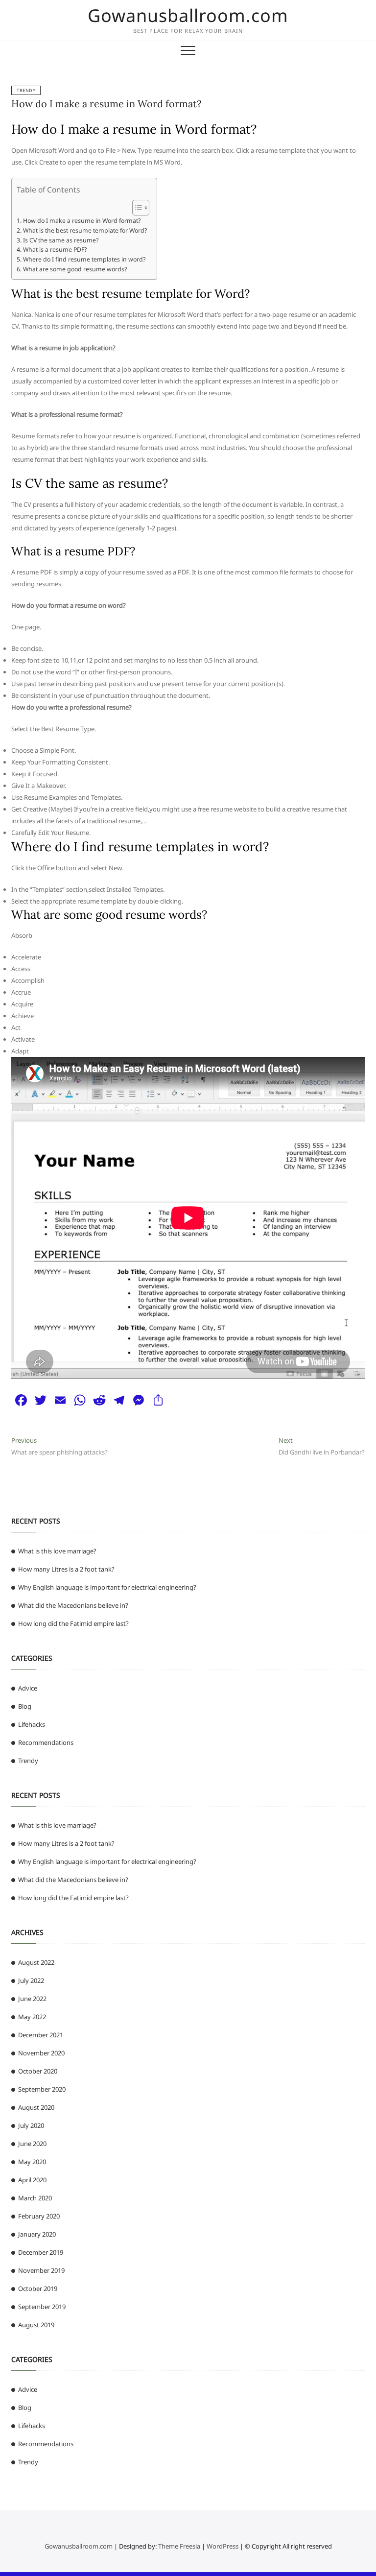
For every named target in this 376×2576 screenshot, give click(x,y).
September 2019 (42, 2307)
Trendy (26, 90)
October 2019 (38, 2289)
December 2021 (41, 2035)
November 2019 (41, 2270)
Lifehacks (32, 1724)
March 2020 (35, 2198)
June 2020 (32, 2144)
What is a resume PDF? (55, 250)
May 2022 (32, 2017)
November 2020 (41, 2053)
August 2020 (36, 2107)
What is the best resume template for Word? (85, 230)
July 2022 (31, 1980)
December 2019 (41, 2252)
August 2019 (36, 2325)
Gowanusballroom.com (188, 16)
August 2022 (36, 1962)
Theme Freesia (179, 2546)
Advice (28, 1688)
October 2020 (38, 2071)
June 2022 (32, 1999)
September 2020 (42, 2089)
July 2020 (31, 2125)
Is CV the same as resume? (60, 240)
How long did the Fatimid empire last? (73, 1623)
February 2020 (39, 2216)
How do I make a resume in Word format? (106, 104)
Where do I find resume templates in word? (84, 259)
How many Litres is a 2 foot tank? (66, 1569)
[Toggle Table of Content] (136, 208)
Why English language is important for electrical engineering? (107, 1587)
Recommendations (46, 1742)
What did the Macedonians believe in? (73, 1605)
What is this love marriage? (57, 1551)
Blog (25, 1706)
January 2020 (37, 2234)
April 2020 (32, 2180)
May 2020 (32, 2162)
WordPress (223, 2546)
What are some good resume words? (75, 269)
